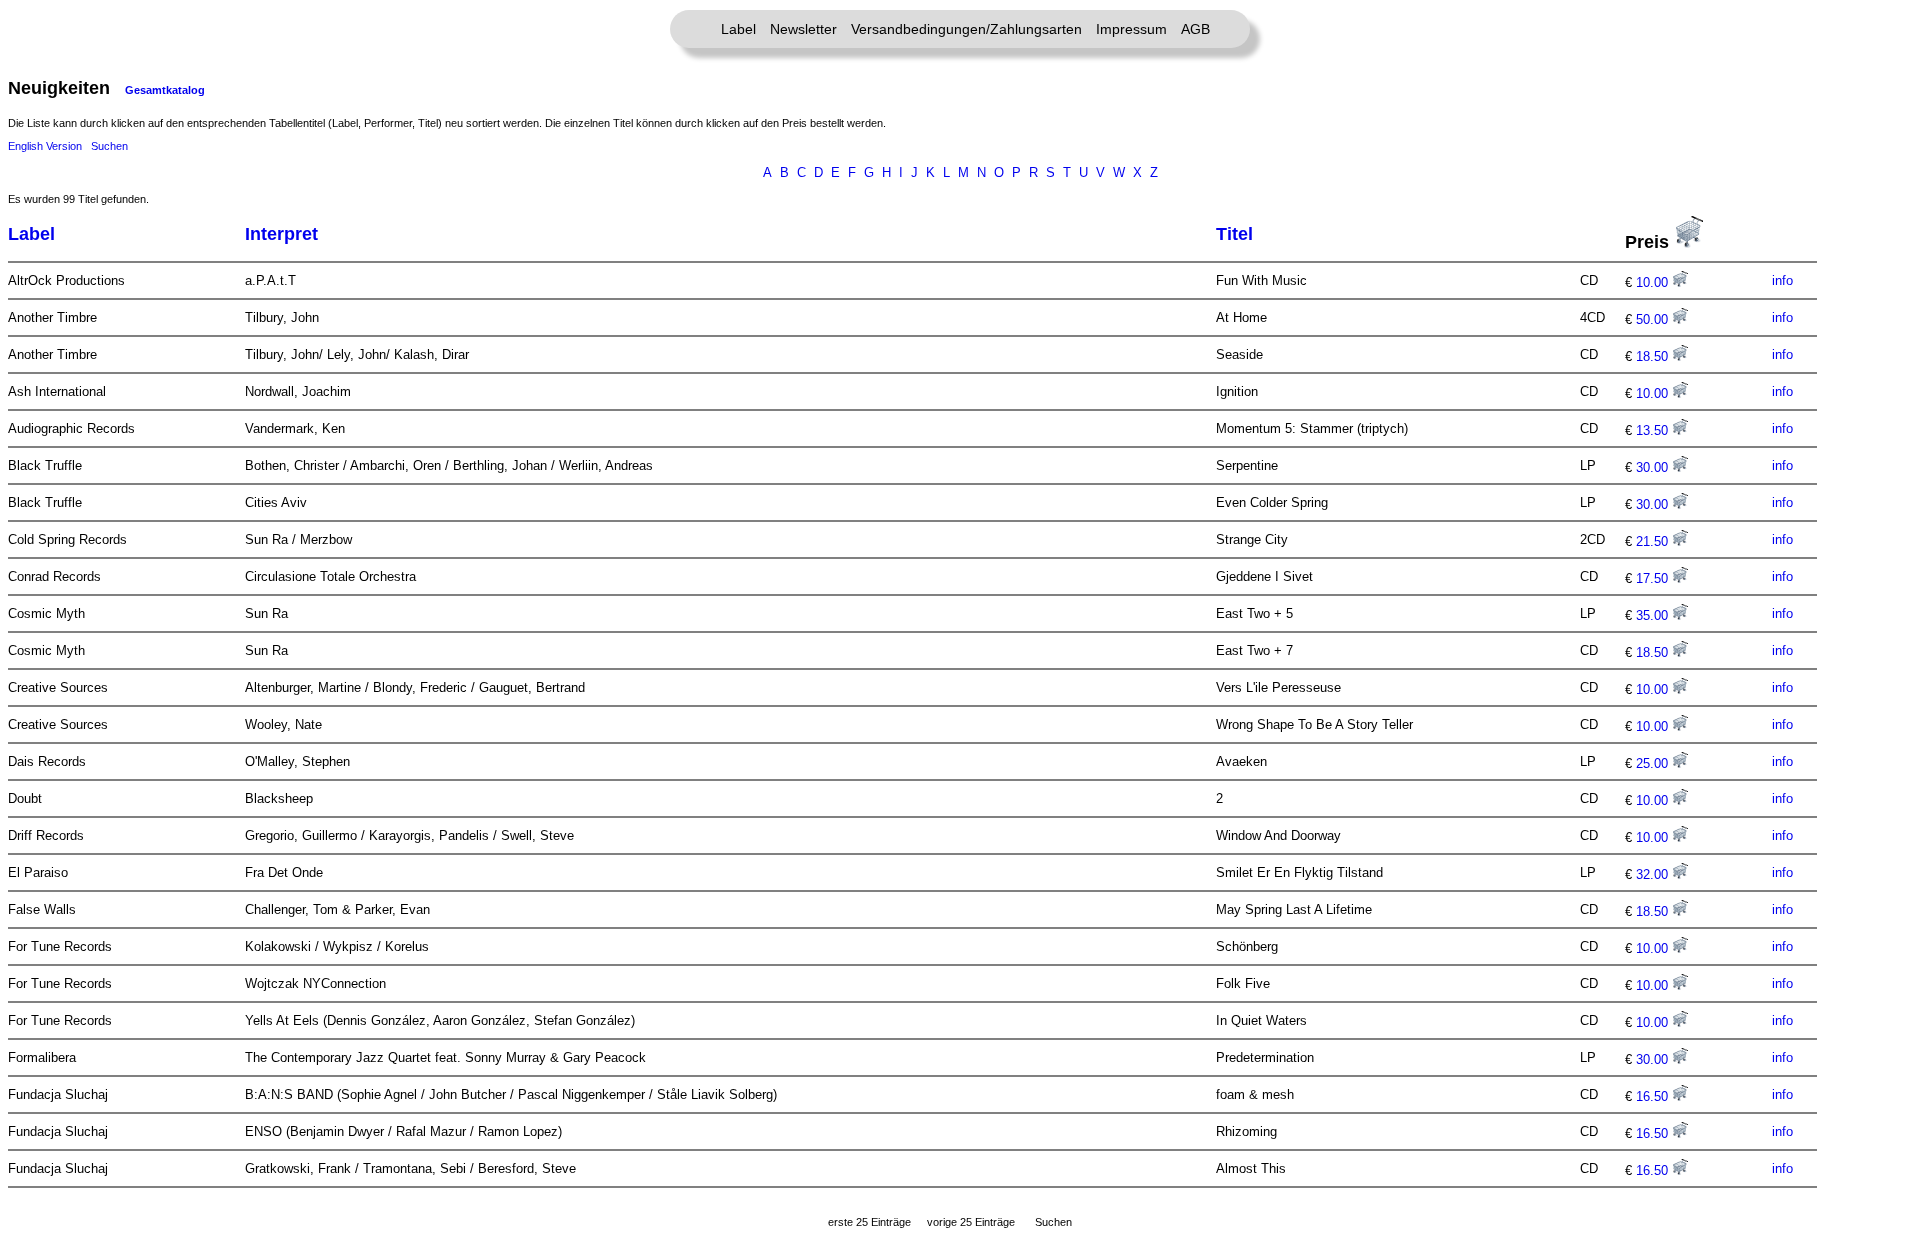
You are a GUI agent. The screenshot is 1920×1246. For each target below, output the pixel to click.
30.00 (1654, 467)
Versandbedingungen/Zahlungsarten (966, 29)
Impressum (1131, 29)
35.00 (1654, 615)
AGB (1195, 29)
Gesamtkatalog (165, 90)
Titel (1234, 234)
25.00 (1654, 763)
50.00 (1654, 319)
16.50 (1654, 1096)
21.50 (1654, 541)
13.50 (1654, 430)
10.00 (1654, 282)
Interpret (281, 234)
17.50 (1654, 578)
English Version (45, 146)
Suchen (109, 146)
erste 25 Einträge (869, 1222)
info (1782, 280)
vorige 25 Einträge (971, 1222)
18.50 (1654, 356)
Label (738, 29)
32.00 (1654, 874)
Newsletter (803, 29)
